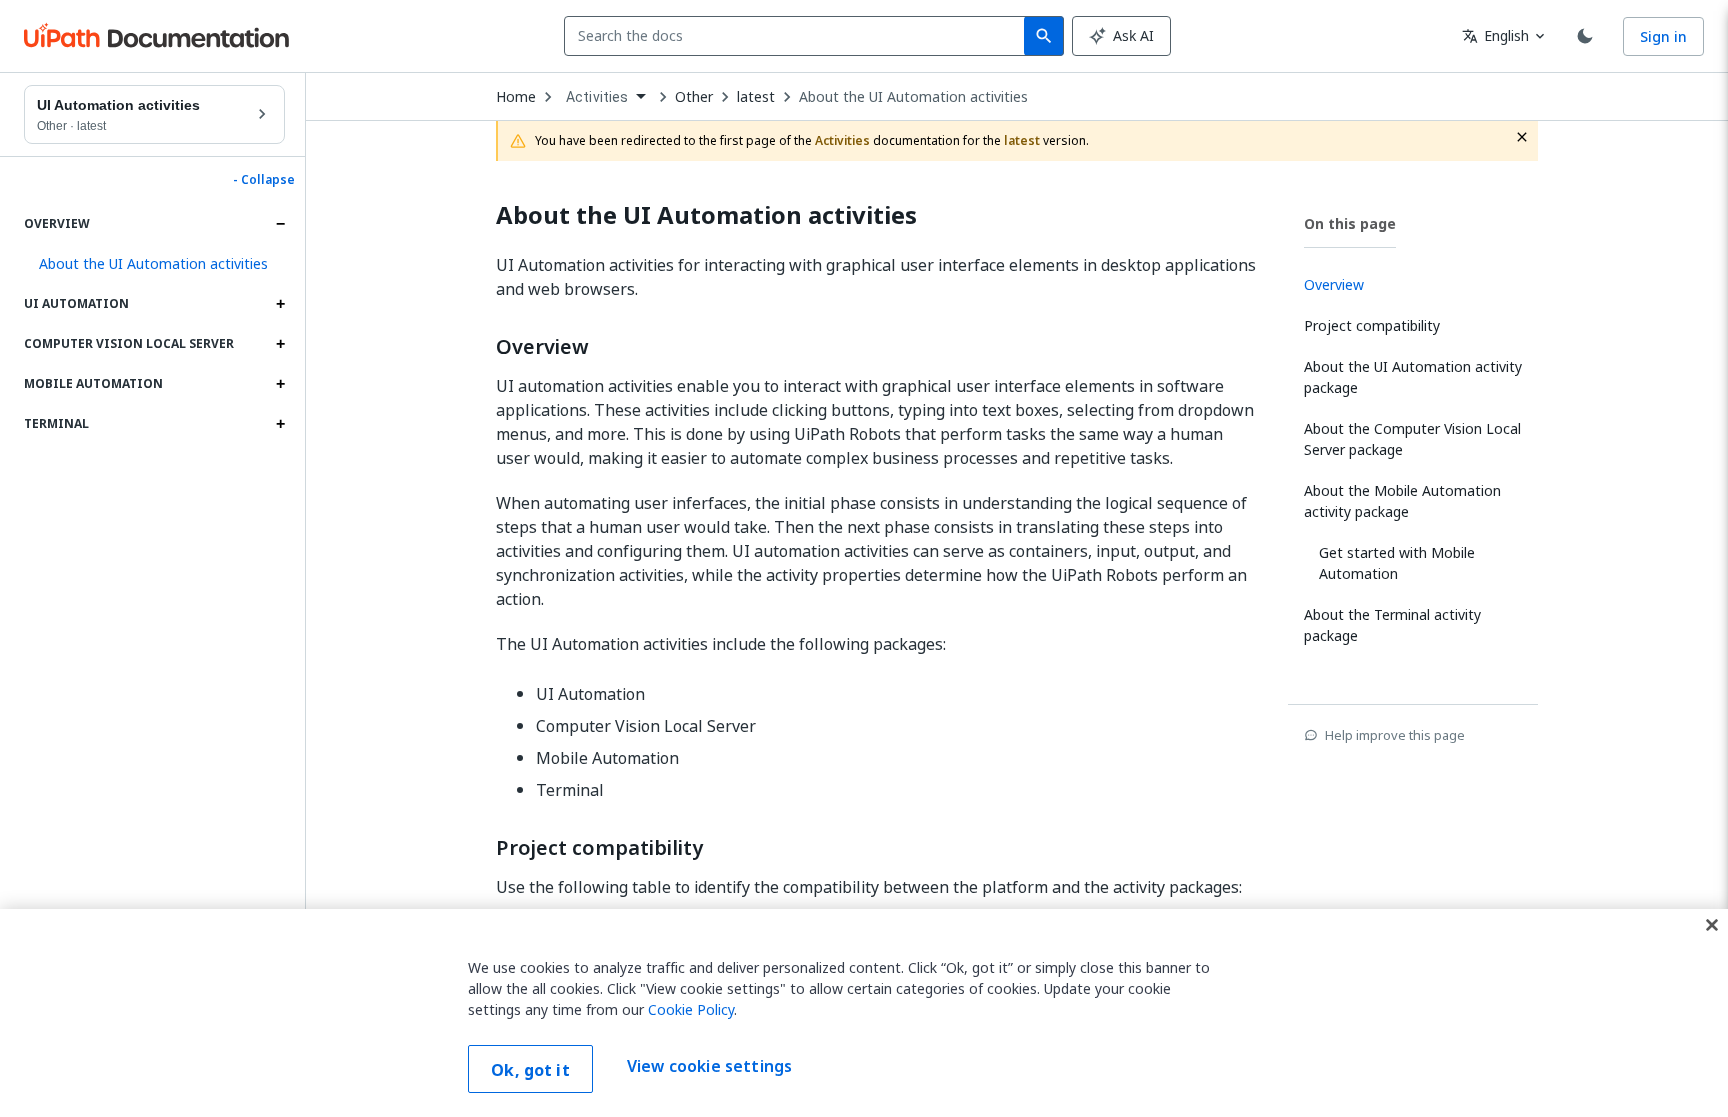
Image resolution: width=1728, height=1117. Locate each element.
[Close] (1712, 925)
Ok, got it (530, 1070)
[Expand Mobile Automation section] (280, 384)
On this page (1350, 223)
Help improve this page (1395, 735)
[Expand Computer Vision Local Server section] (280, 344)
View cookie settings (709, 1067)
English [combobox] (1495, 35)
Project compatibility (599, 848)
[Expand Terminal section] (280, 424)
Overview (542, 347)
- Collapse (264, 180)
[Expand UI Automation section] (280, 304)
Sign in (1663, 36)
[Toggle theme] (1585, 36)
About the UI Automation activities (913, 97)
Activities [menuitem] (597, 97)
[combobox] (798, 36)
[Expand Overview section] (280, 224)
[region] (864, 1013)
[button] (154, 264)
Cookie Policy (691, 1009)
